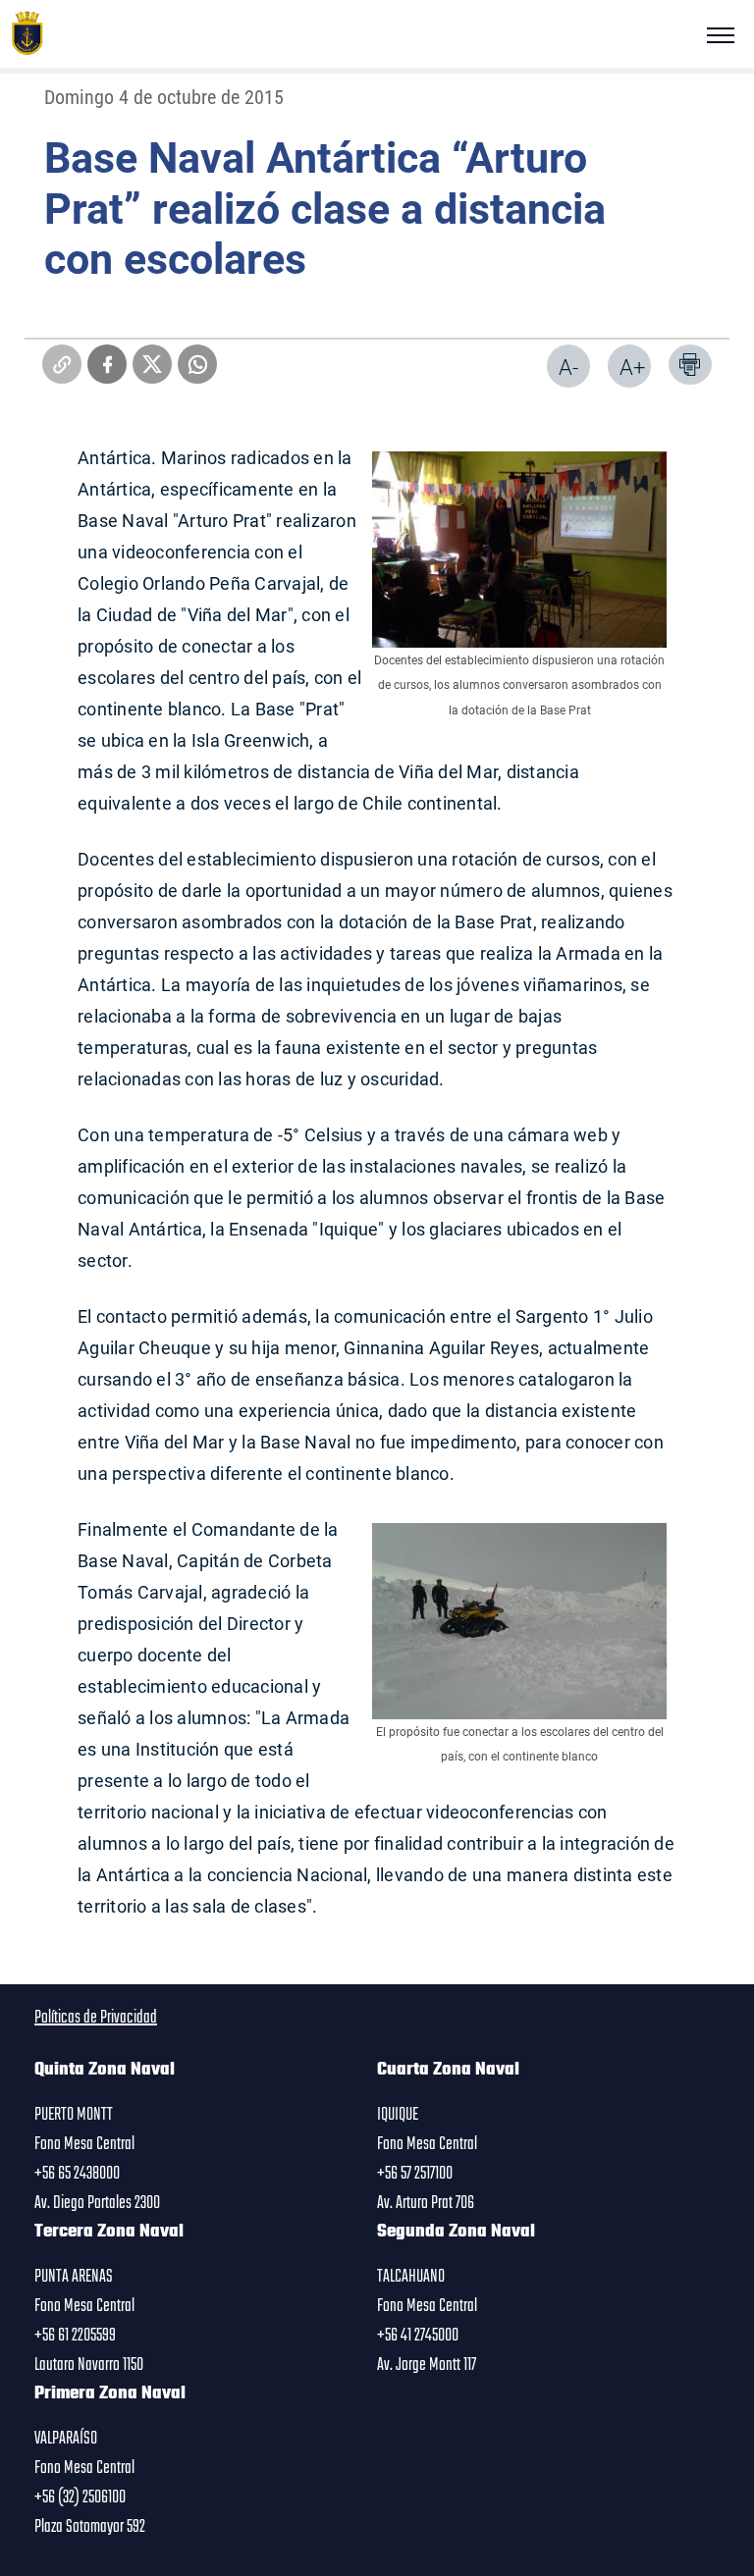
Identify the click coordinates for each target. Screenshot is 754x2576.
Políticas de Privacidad (96, 2018)
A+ (632, 367)
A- (568, 367)
